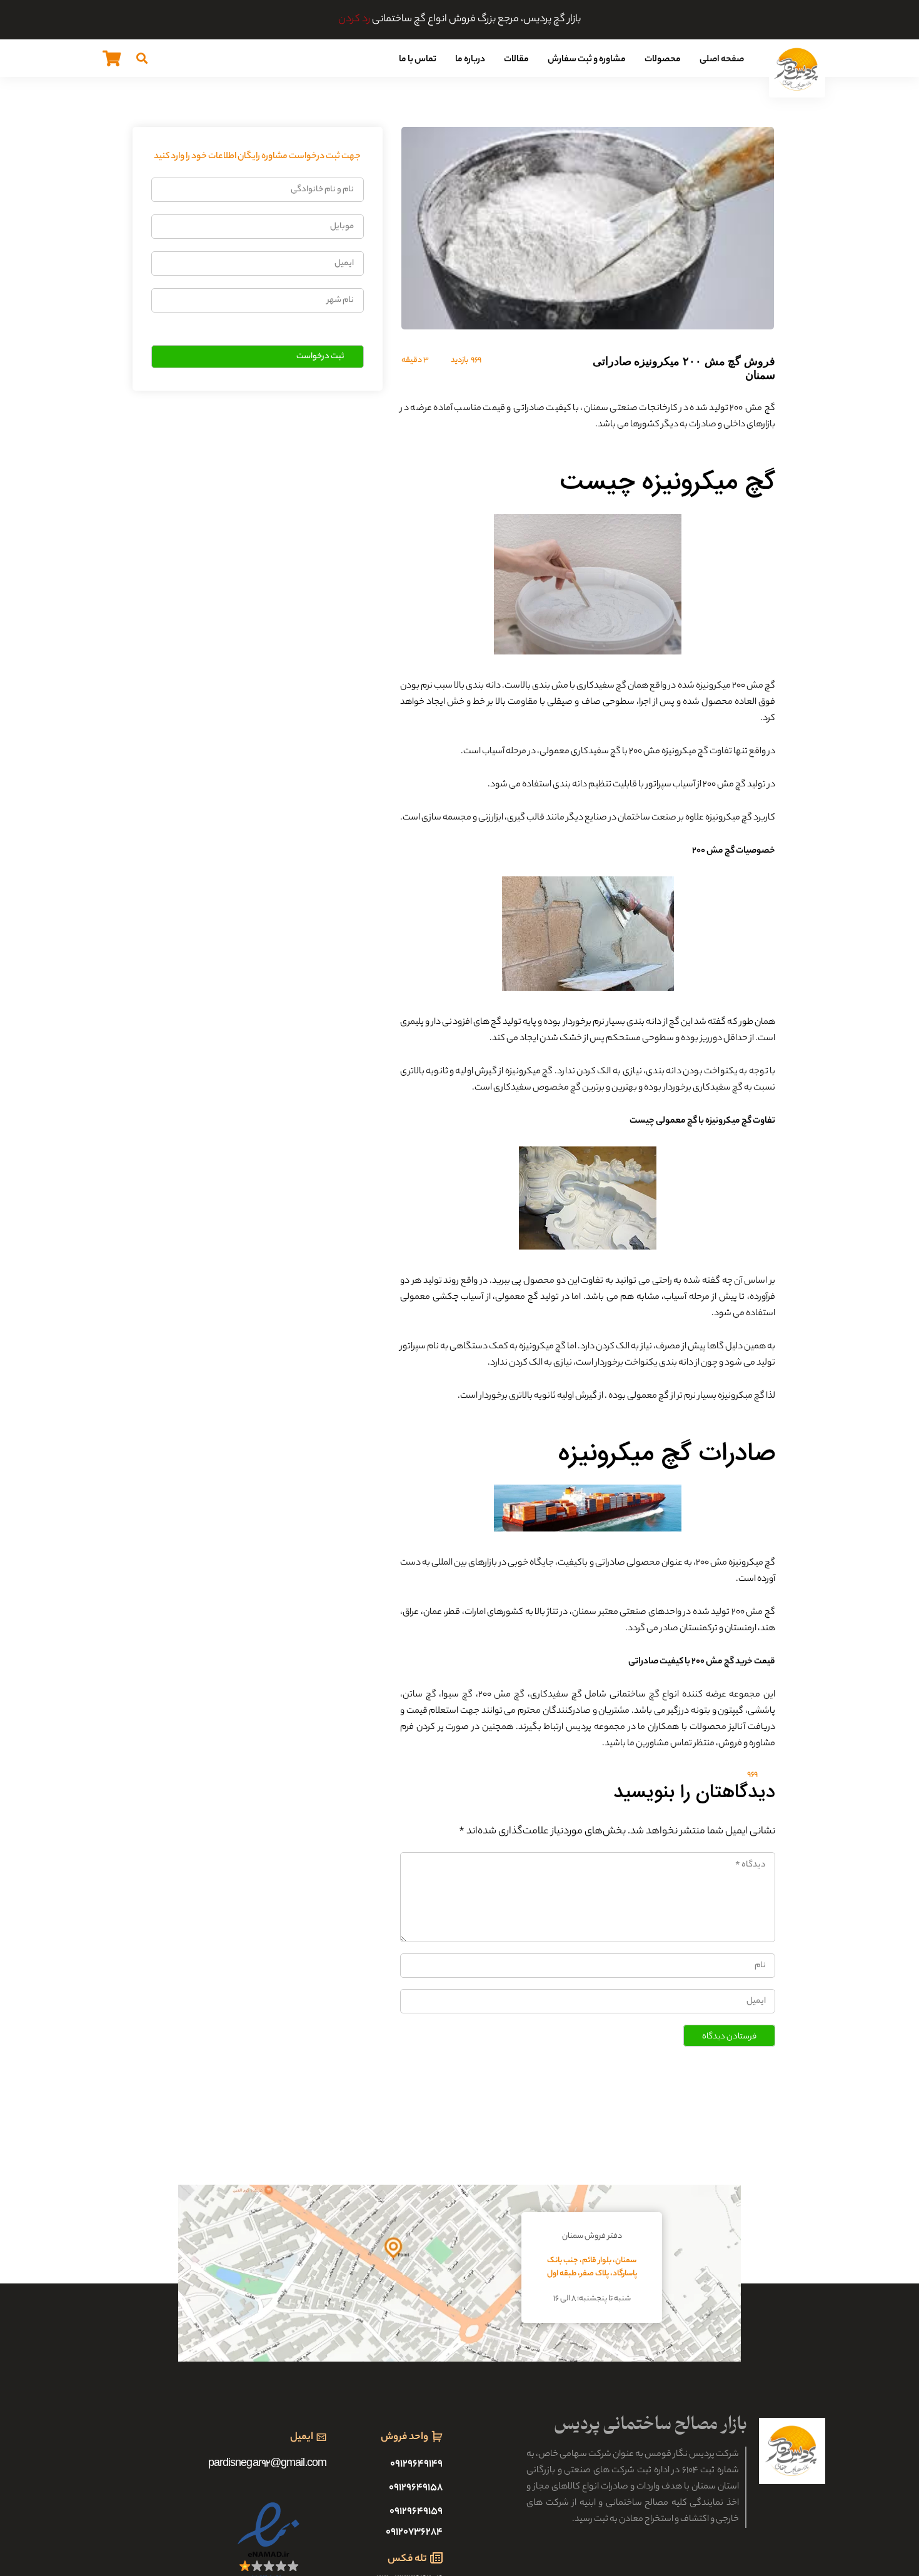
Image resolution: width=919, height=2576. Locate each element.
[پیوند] (797, 69)
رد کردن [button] (354, 20)
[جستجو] (142, 58)
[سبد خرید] (112, 58)
